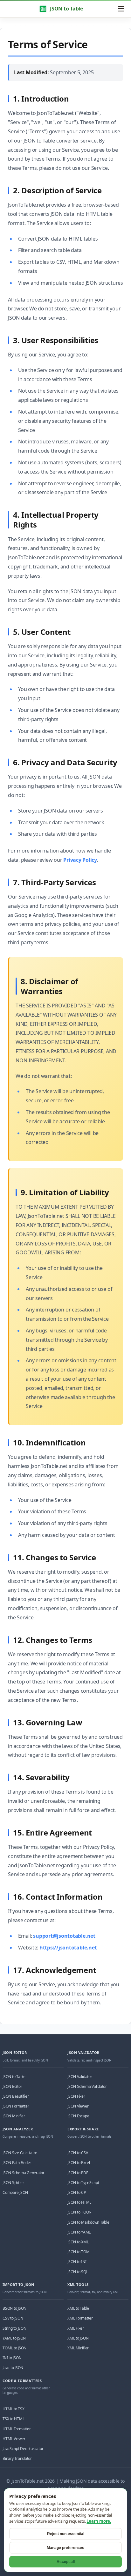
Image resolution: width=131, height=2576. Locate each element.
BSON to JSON (14, 2308)
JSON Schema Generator (24, 2173)
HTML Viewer (14, 2439)
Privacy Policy (80, 860)
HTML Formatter (17, 2429)
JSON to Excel (79, 2163)
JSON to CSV (78, 2153)
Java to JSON (13, 2368)
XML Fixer (76, 2328)
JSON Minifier (14, 2116)
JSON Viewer (78, 2106)
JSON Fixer (76, 2096)
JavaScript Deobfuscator (23, 2449)
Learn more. (99, 2521)
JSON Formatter (16, 2106)
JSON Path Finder (17, 2163)
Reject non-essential (66, 2534)
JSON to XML (78, 2242)
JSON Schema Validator (87, 2086)
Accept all (66, 2562)
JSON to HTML (79, 2202)
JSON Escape (78, 2116)
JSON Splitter (13, 2183)
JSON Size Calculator (20, 2153)
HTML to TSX (13, 2409)
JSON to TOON (79, 2212)
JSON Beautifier (16, 2096)
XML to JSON (78, 2338)
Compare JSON (15, 2192)
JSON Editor (12, 2086)
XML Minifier (78, 2348)
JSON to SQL (78, 2272)
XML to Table (78, 2308)
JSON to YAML (79, 2232)
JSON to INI (77, 2262)
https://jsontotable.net (68, 1948)
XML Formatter (80, 2318)
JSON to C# (77, 2192)
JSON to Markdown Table (88, 2222)
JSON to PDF (78, 2173)
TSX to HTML (13, 2419)
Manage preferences (65, 2548)
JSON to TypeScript (83, 2183)
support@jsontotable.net (64, 1936)
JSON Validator (80, 2077)
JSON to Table (66, 9)
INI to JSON (12, 2358)
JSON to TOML (79, 2252)
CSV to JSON (13, 2318)
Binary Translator (17, 2458)
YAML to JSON (14, 2338)
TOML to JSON (14, 2348)
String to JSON (14, 2328)
